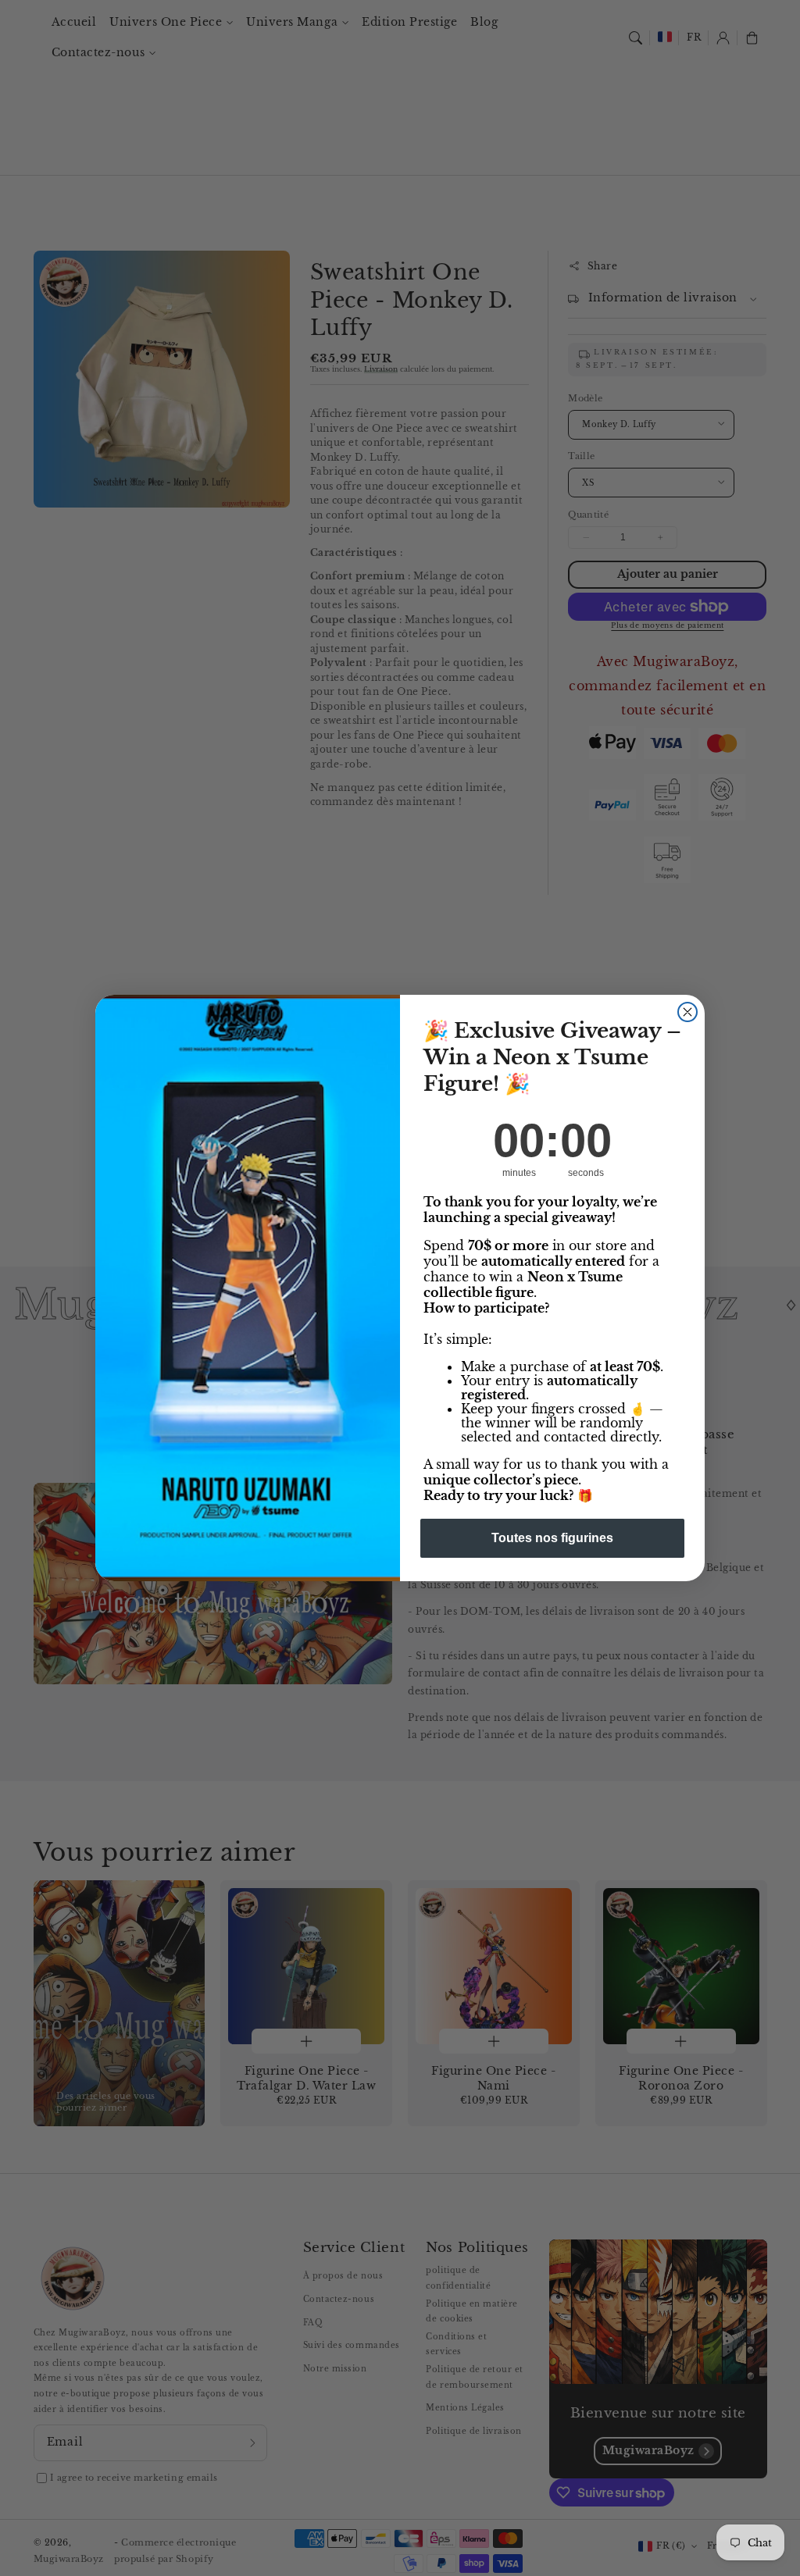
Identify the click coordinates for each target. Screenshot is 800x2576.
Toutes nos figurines (552, 1538)
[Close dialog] (687, 1012)
